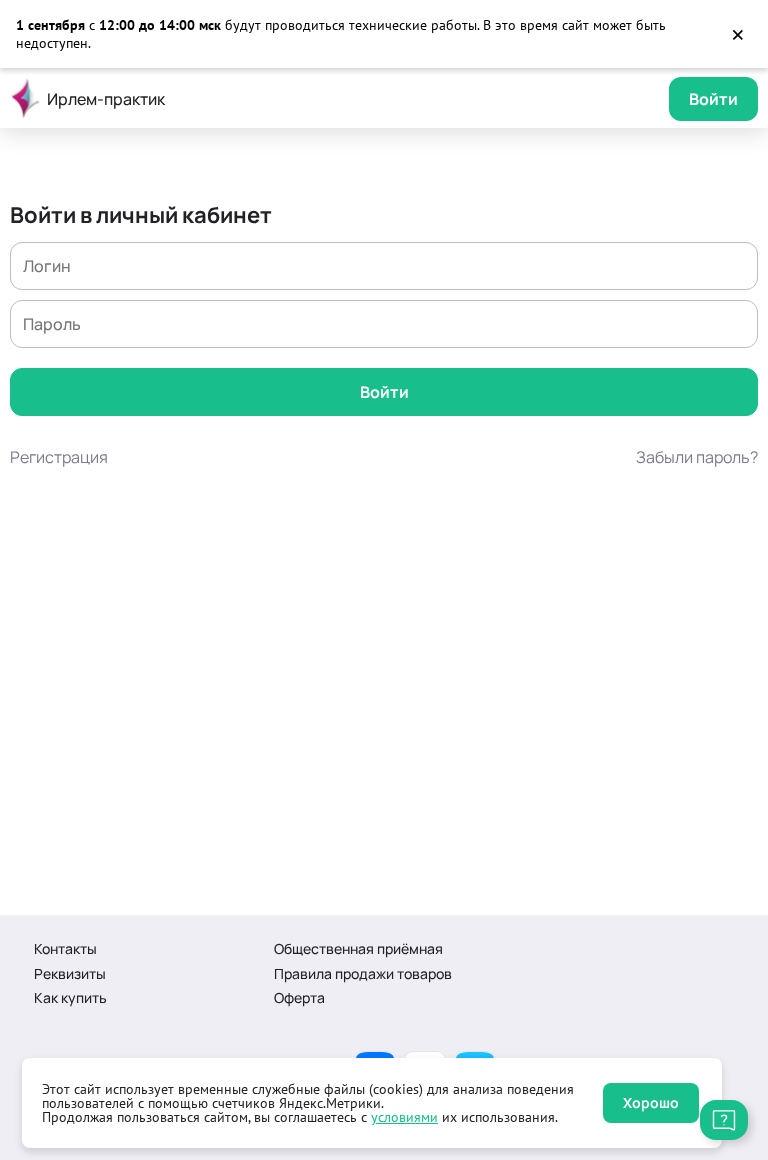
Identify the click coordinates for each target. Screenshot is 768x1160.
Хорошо (651, 1102)
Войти (713, 99)
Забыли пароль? (697, 457)
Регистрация (59, 457)
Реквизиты (70, 973)
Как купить (70, 997)
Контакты (65, 948)
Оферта (299, 997)
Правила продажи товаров (363, 973)
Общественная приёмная (358, 948)
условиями (404, 1117)
